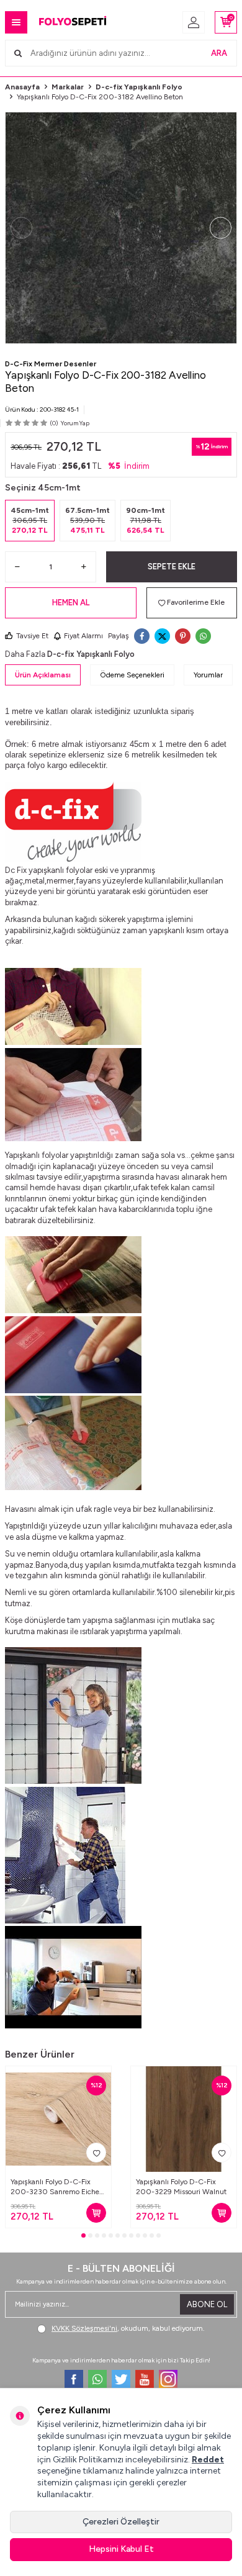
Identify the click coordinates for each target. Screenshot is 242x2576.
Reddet (208, 2460)
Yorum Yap (75, 423)
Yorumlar (208, 675)
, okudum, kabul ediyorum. (128, 2328)
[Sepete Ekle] (96, 2213)
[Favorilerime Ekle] (96, 2153)
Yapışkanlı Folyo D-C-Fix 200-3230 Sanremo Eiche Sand (55, 2187)
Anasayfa (22, 87)
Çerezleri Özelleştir (121, 2522)
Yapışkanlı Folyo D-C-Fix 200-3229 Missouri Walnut (181, 2187)
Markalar (68, 87)
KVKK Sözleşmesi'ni (84, 2328)
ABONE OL (207, 2304)
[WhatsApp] (97, 2379)
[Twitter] (121, 2379)
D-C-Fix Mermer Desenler (51, 364)
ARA (219, 53)
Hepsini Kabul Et (121, 2549)
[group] (121, 228)
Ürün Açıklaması (43, 675)
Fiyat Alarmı (83, 636)
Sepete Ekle (172, 567)
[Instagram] (168, 2379)
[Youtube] (145, 2379)
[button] (21, 228)
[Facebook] (74, 2379)
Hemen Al (71, 603)
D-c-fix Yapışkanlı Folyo (139, 87)
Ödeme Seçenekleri (132, 675)
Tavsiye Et (32, 636)
